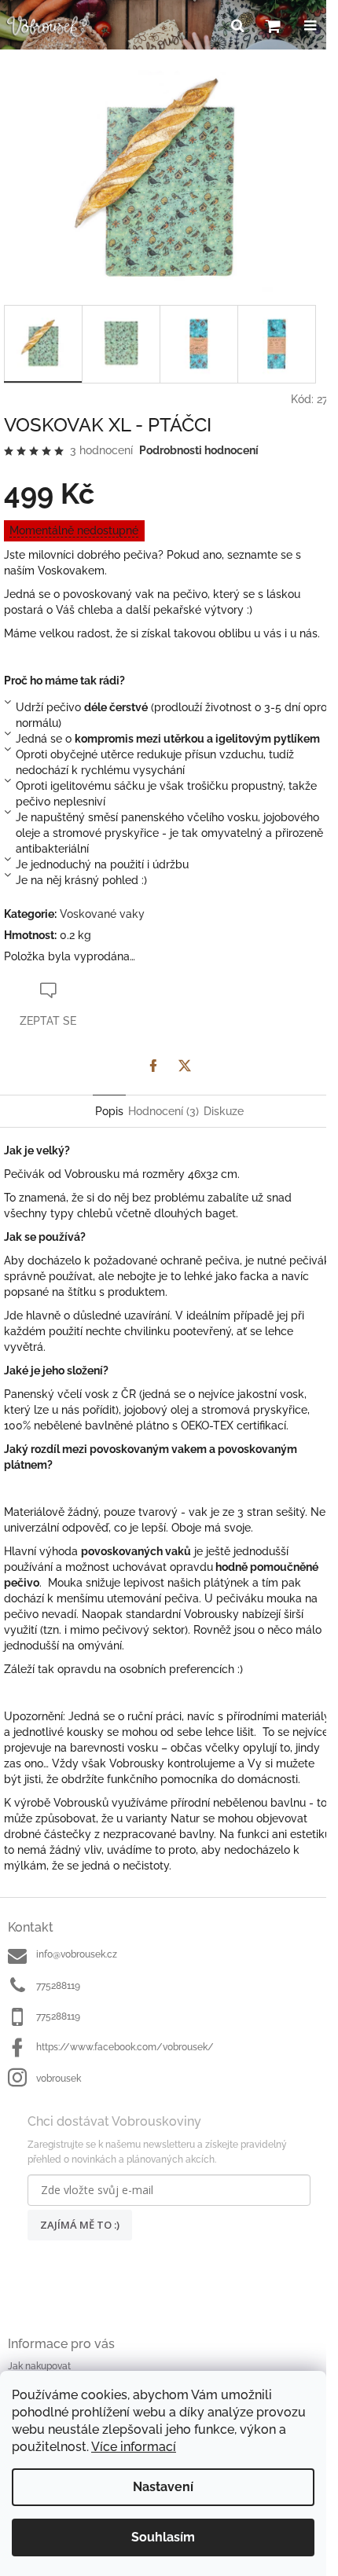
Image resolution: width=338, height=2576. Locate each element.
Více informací (134, 2447)
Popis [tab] (109, 1111)
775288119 (58, 1986)
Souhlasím (163, 2537)
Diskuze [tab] (224, 1111)
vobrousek (59, 2079)
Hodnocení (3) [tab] (163, 1111)
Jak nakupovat (39, 2366)
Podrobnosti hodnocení (199, 450)
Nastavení (163, 2487)
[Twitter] (185, 1066)
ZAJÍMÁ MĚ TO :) (80, 2225)
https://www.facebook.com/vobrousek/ (125, 2047)
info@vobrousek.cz (77, 1954)
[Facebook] (153, 1066)
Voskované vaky (102, 914)
